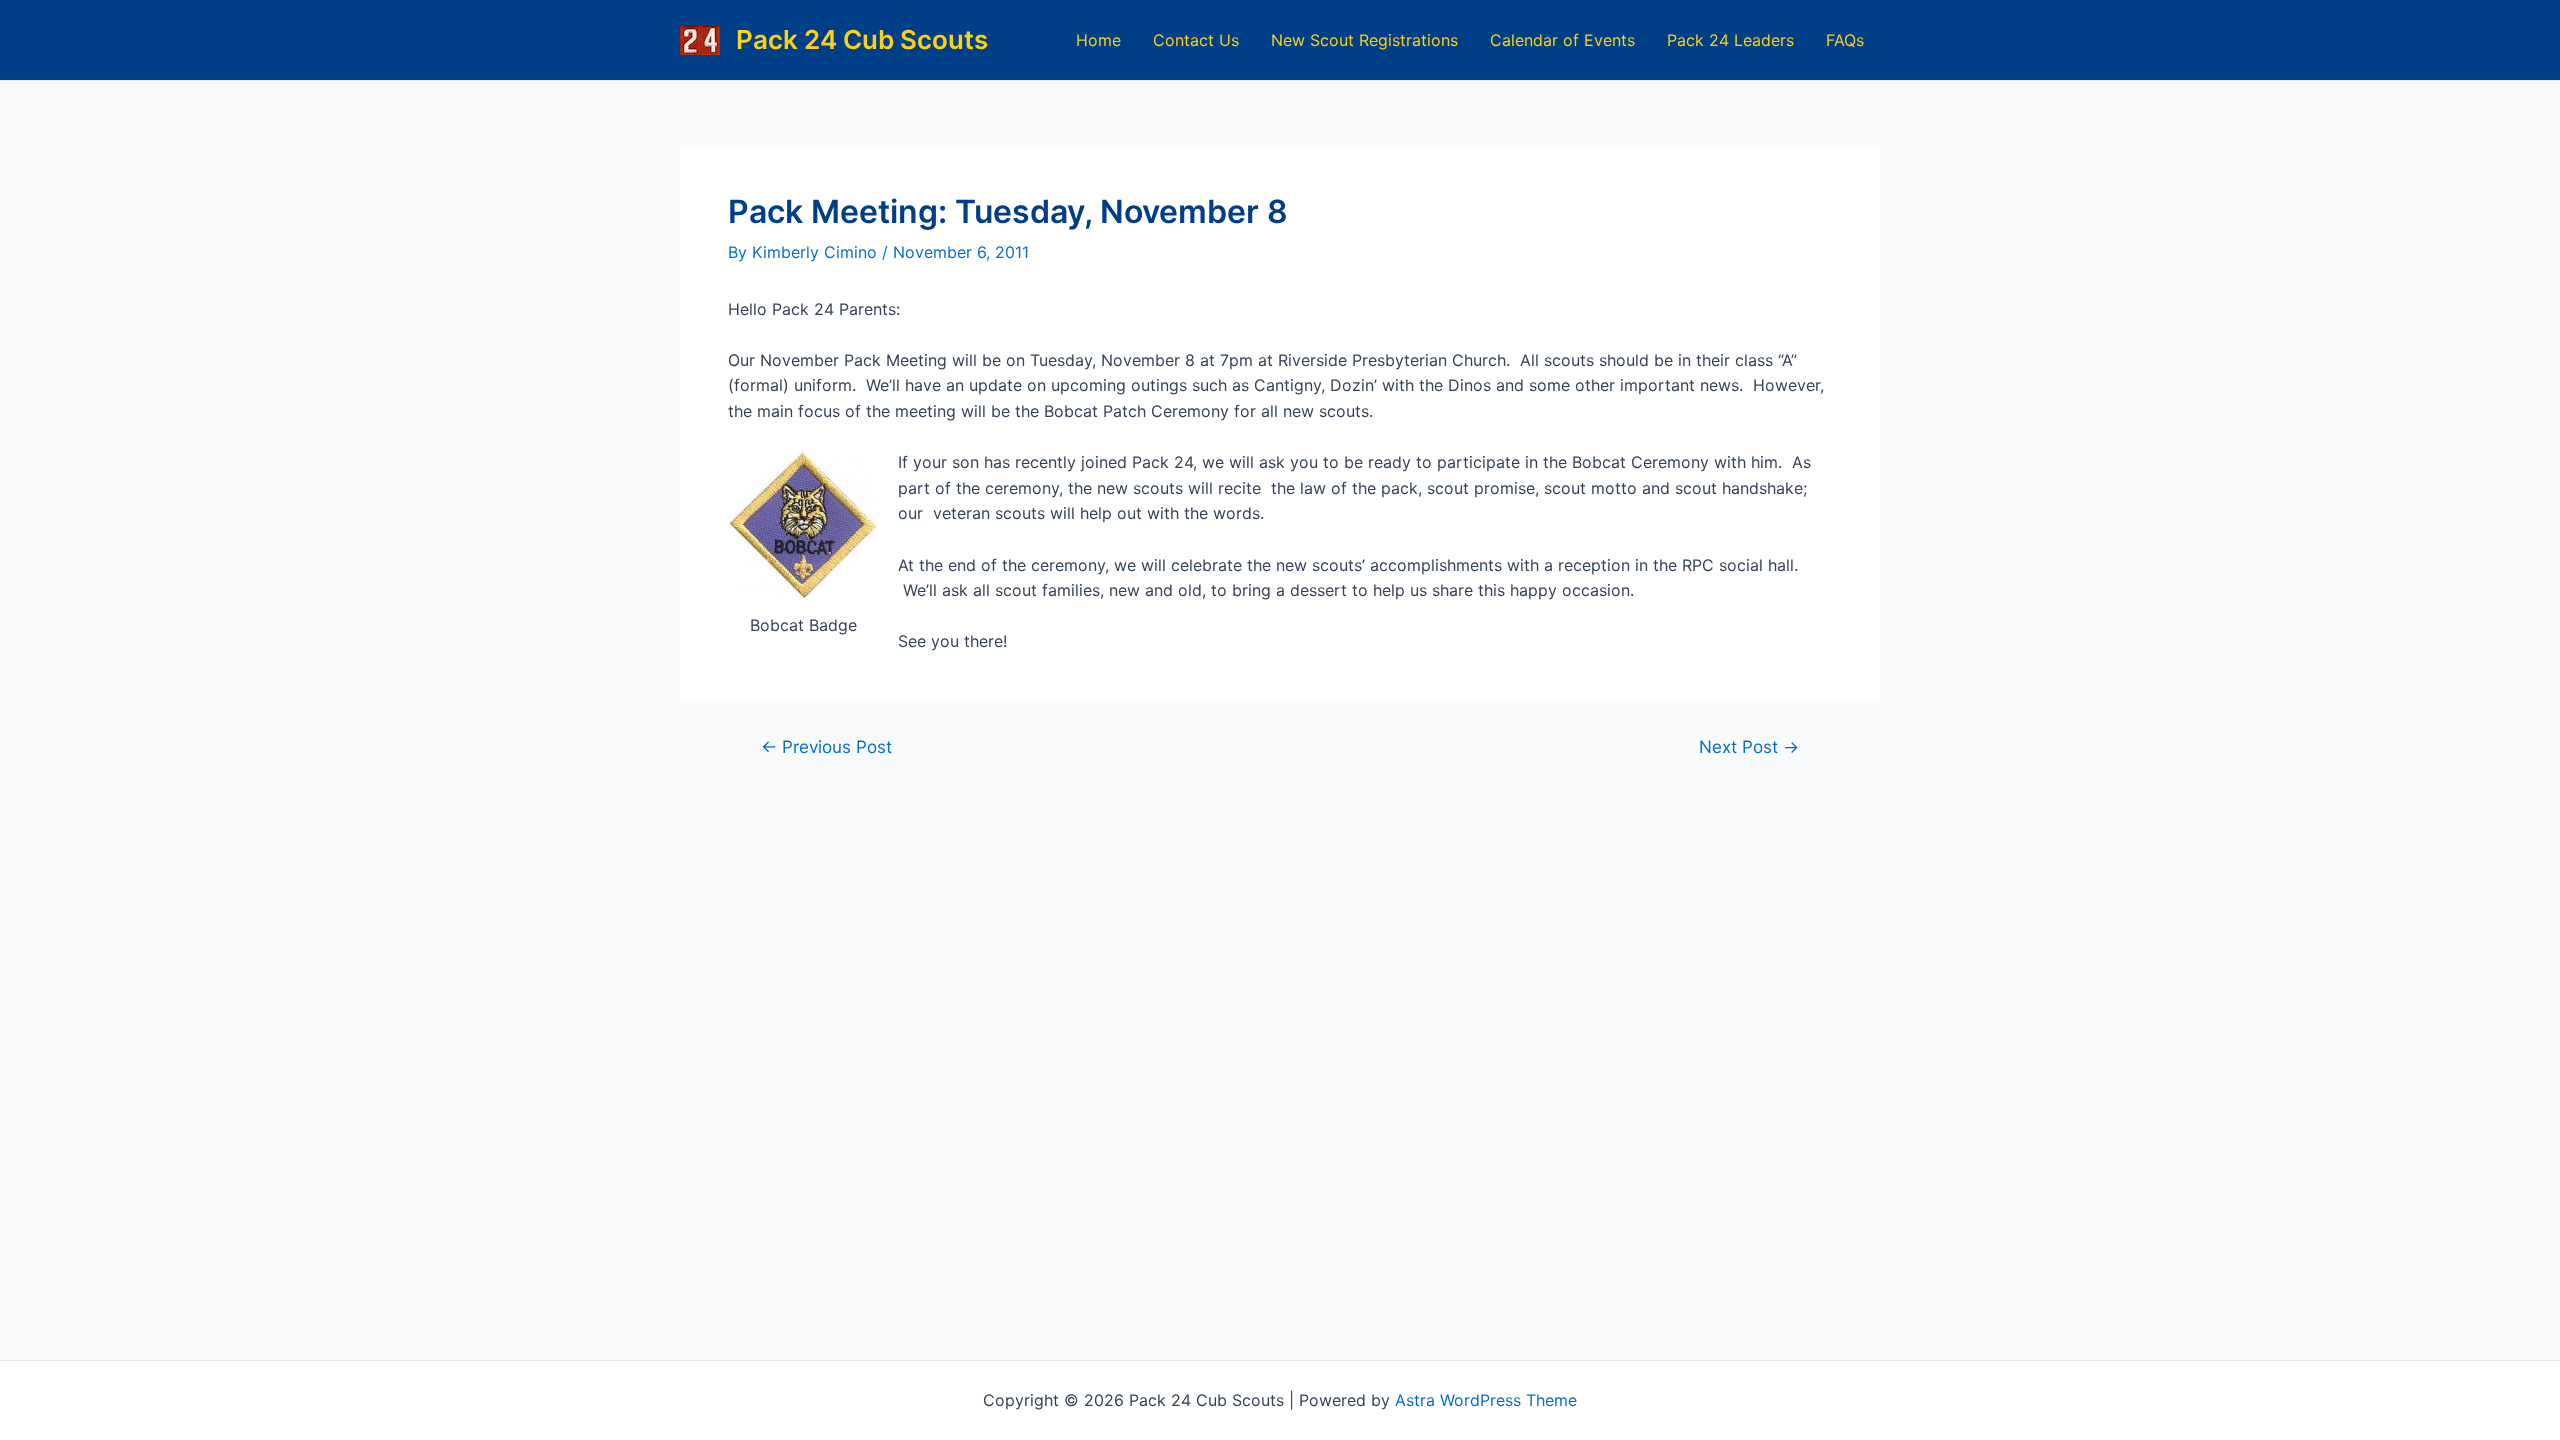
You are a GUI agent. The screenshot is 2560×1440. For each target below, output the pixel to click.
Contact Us (1196, 40)
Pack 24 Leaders (1730, 40)
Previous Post (826, 746)
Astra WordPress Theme (1486, 1400)
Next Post (1749, 746)
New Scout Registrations (1364, 40)
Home (1098, 40)
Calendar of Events (1562, 40)
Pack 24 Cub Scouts (862, 39)
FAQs (1845, 40)
